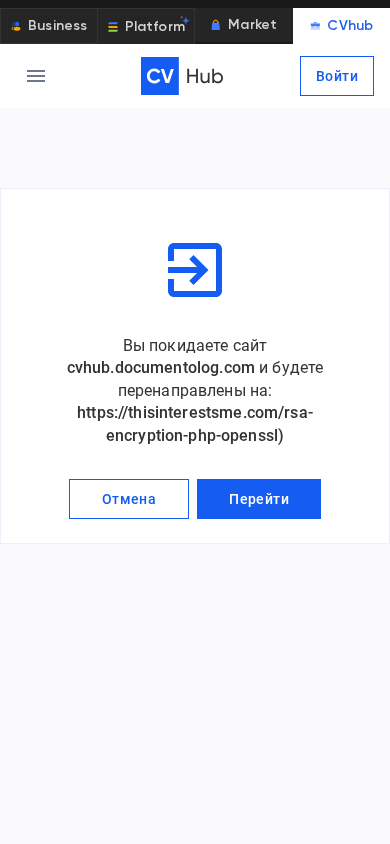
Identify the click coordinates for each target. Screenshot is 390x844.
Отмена (129, 499)
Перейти (259, 499)
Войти (337, 76)
